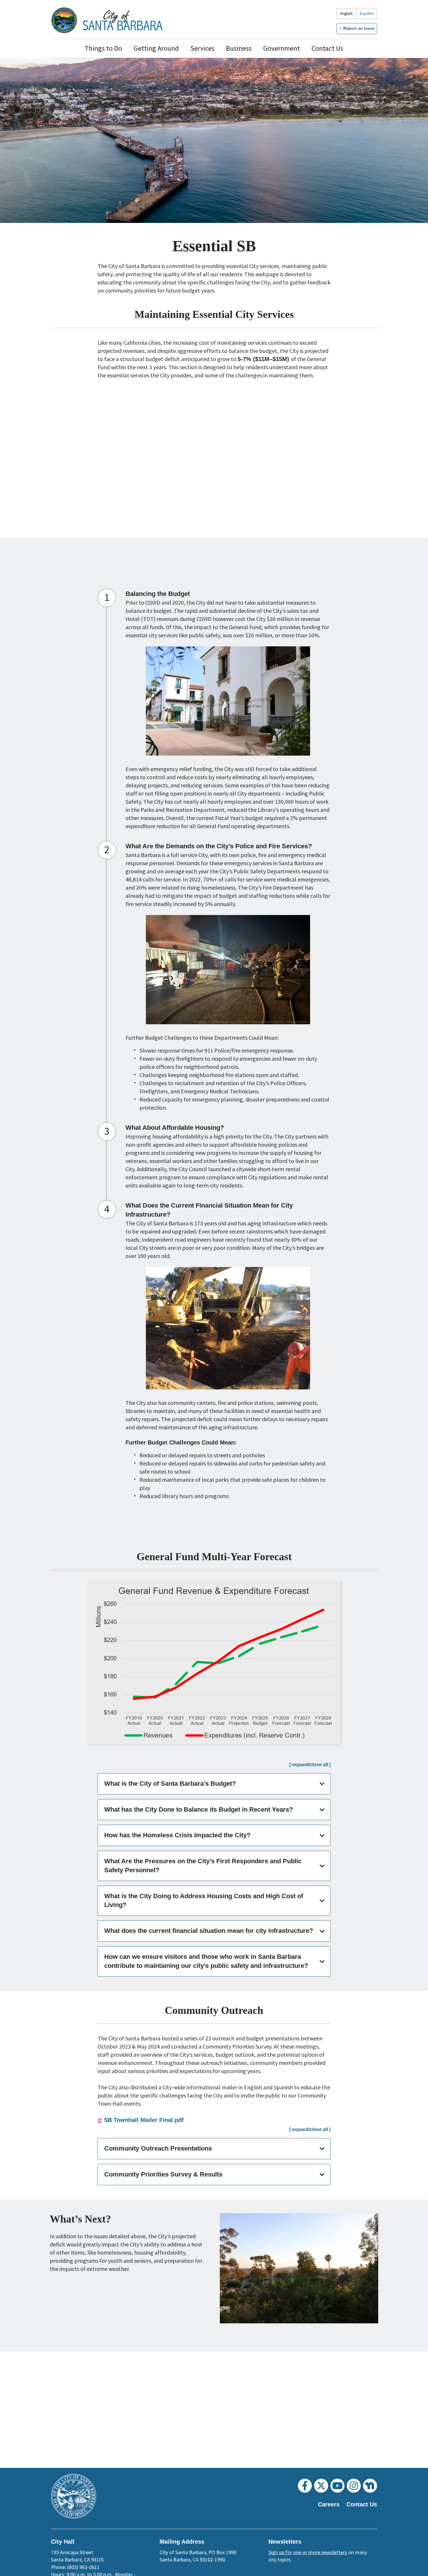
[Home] (123, 20)
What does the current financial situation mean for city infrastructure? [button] (209, 1931)
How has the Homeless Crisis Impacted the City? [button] (177, 1835)
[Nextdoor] (370, 2486)
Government (282, 48)
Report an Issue (359, 28)
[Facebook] (305, 2486)
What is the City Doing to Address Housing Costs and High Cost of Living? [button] (204, 1901)
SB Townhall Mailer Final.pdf (144, 2120)
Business (239, 48)
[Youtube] (337, 2486)
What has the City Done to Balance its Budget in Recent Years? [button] (199, 1809)
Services (202, 48)
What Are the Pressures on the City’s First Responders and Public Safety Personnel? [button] (203, 1866)
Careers (329, 2504)
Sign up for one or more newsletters (308, 2552)
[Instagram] (354, 2486)
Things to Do (103, 48)
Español (367, 13)
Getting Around (156, 48)
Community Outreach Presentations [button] (158, 2148)
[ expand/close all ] (310, 1765)
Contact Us (327, 48)
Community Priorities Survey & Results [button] (163, 2174)
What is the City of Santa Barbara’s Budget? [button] (170, 1784)
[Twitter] (321, 2486)
